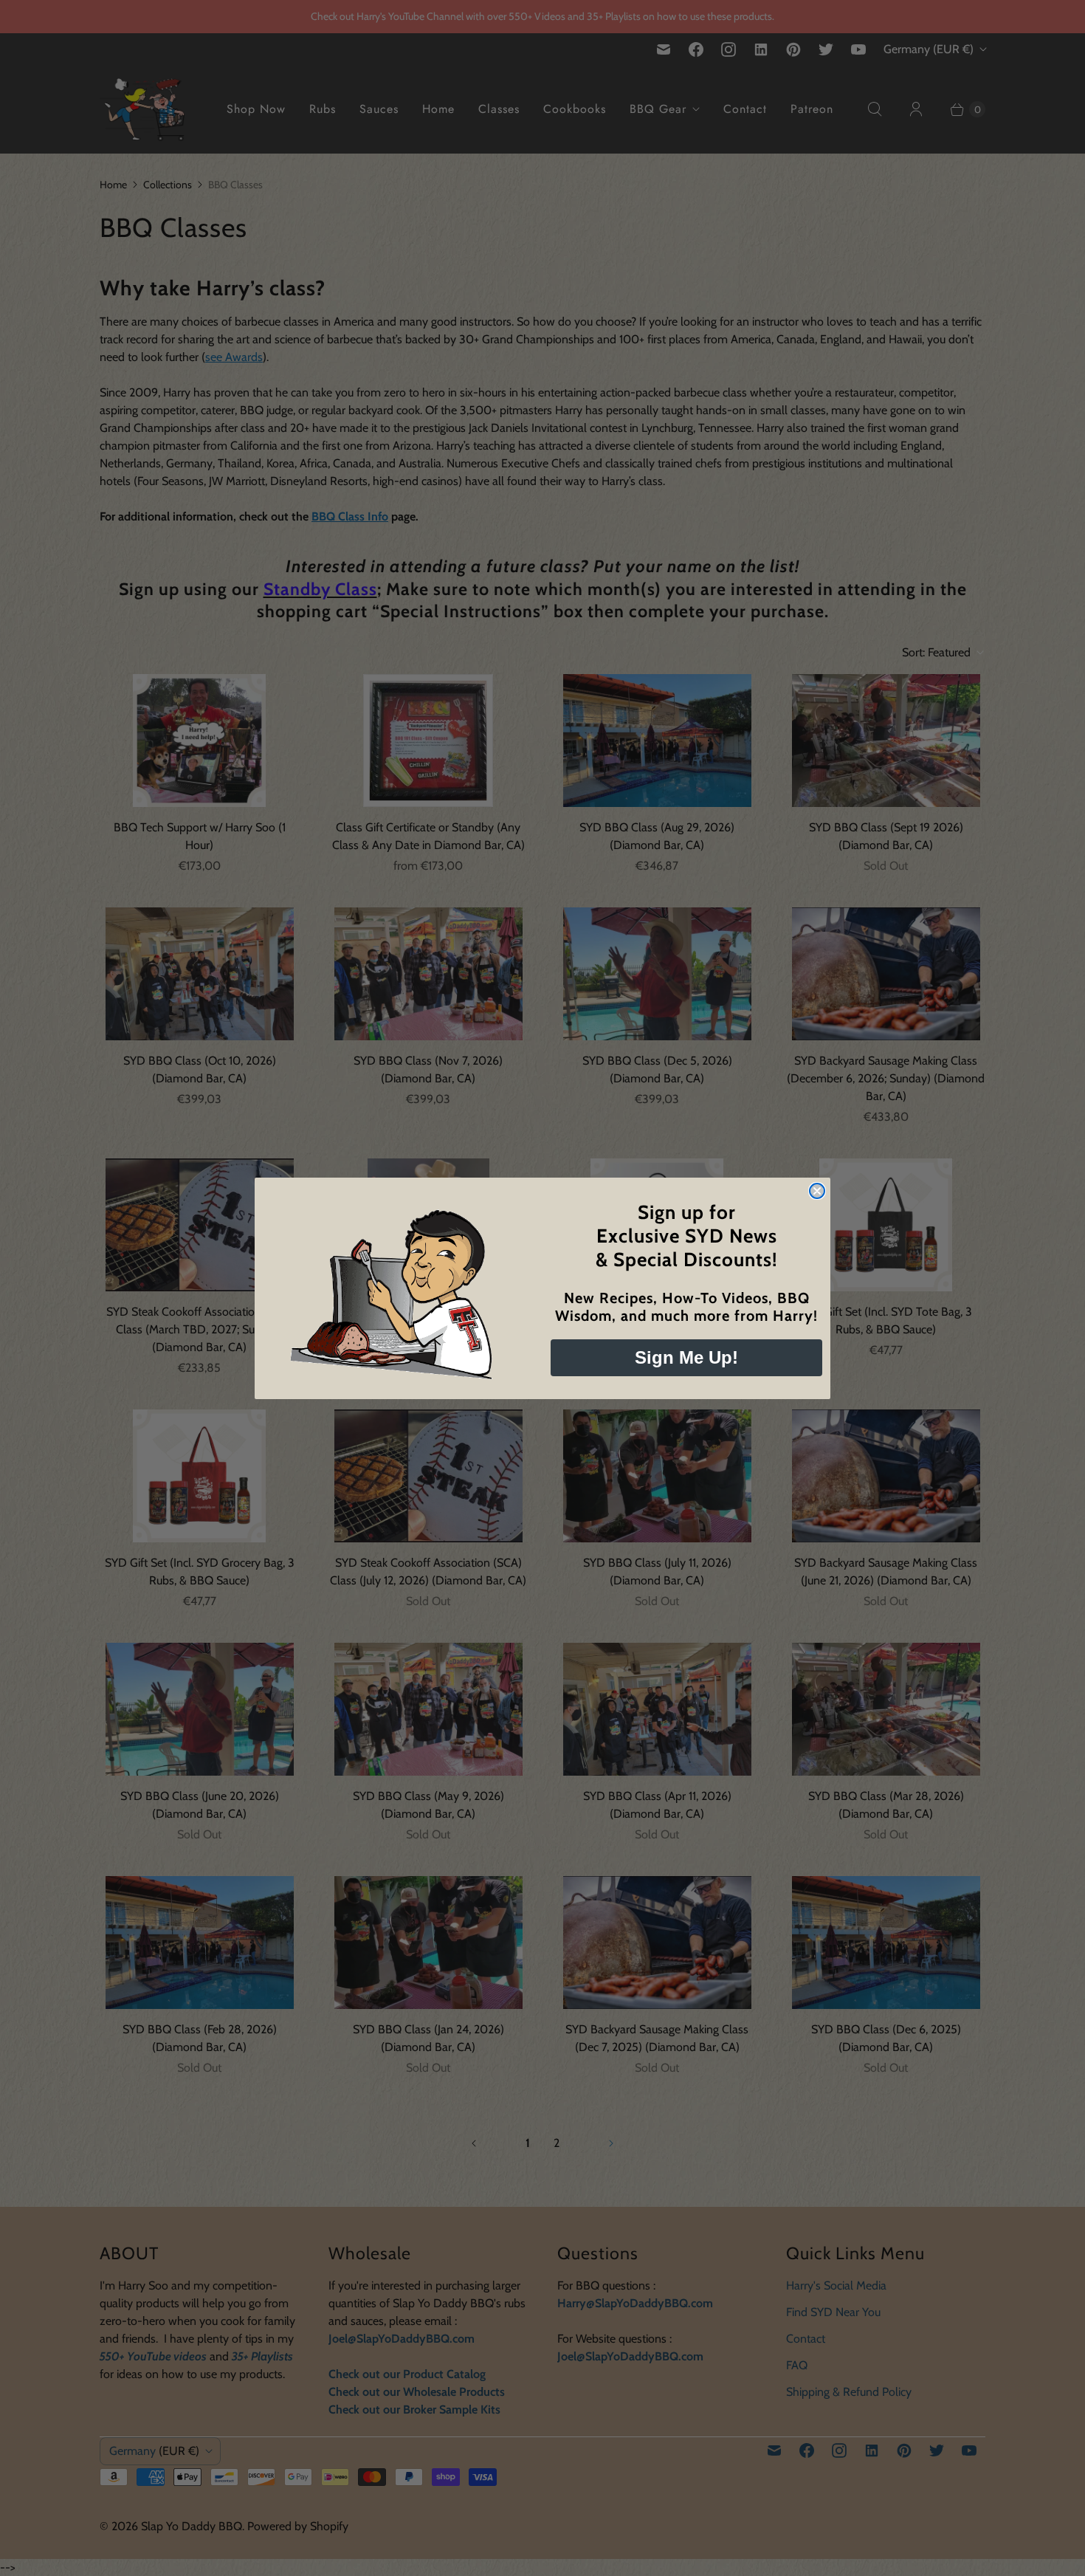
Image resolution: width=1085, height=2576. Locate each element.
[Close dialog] (817, 1191)
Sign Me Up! (686, 1357)
